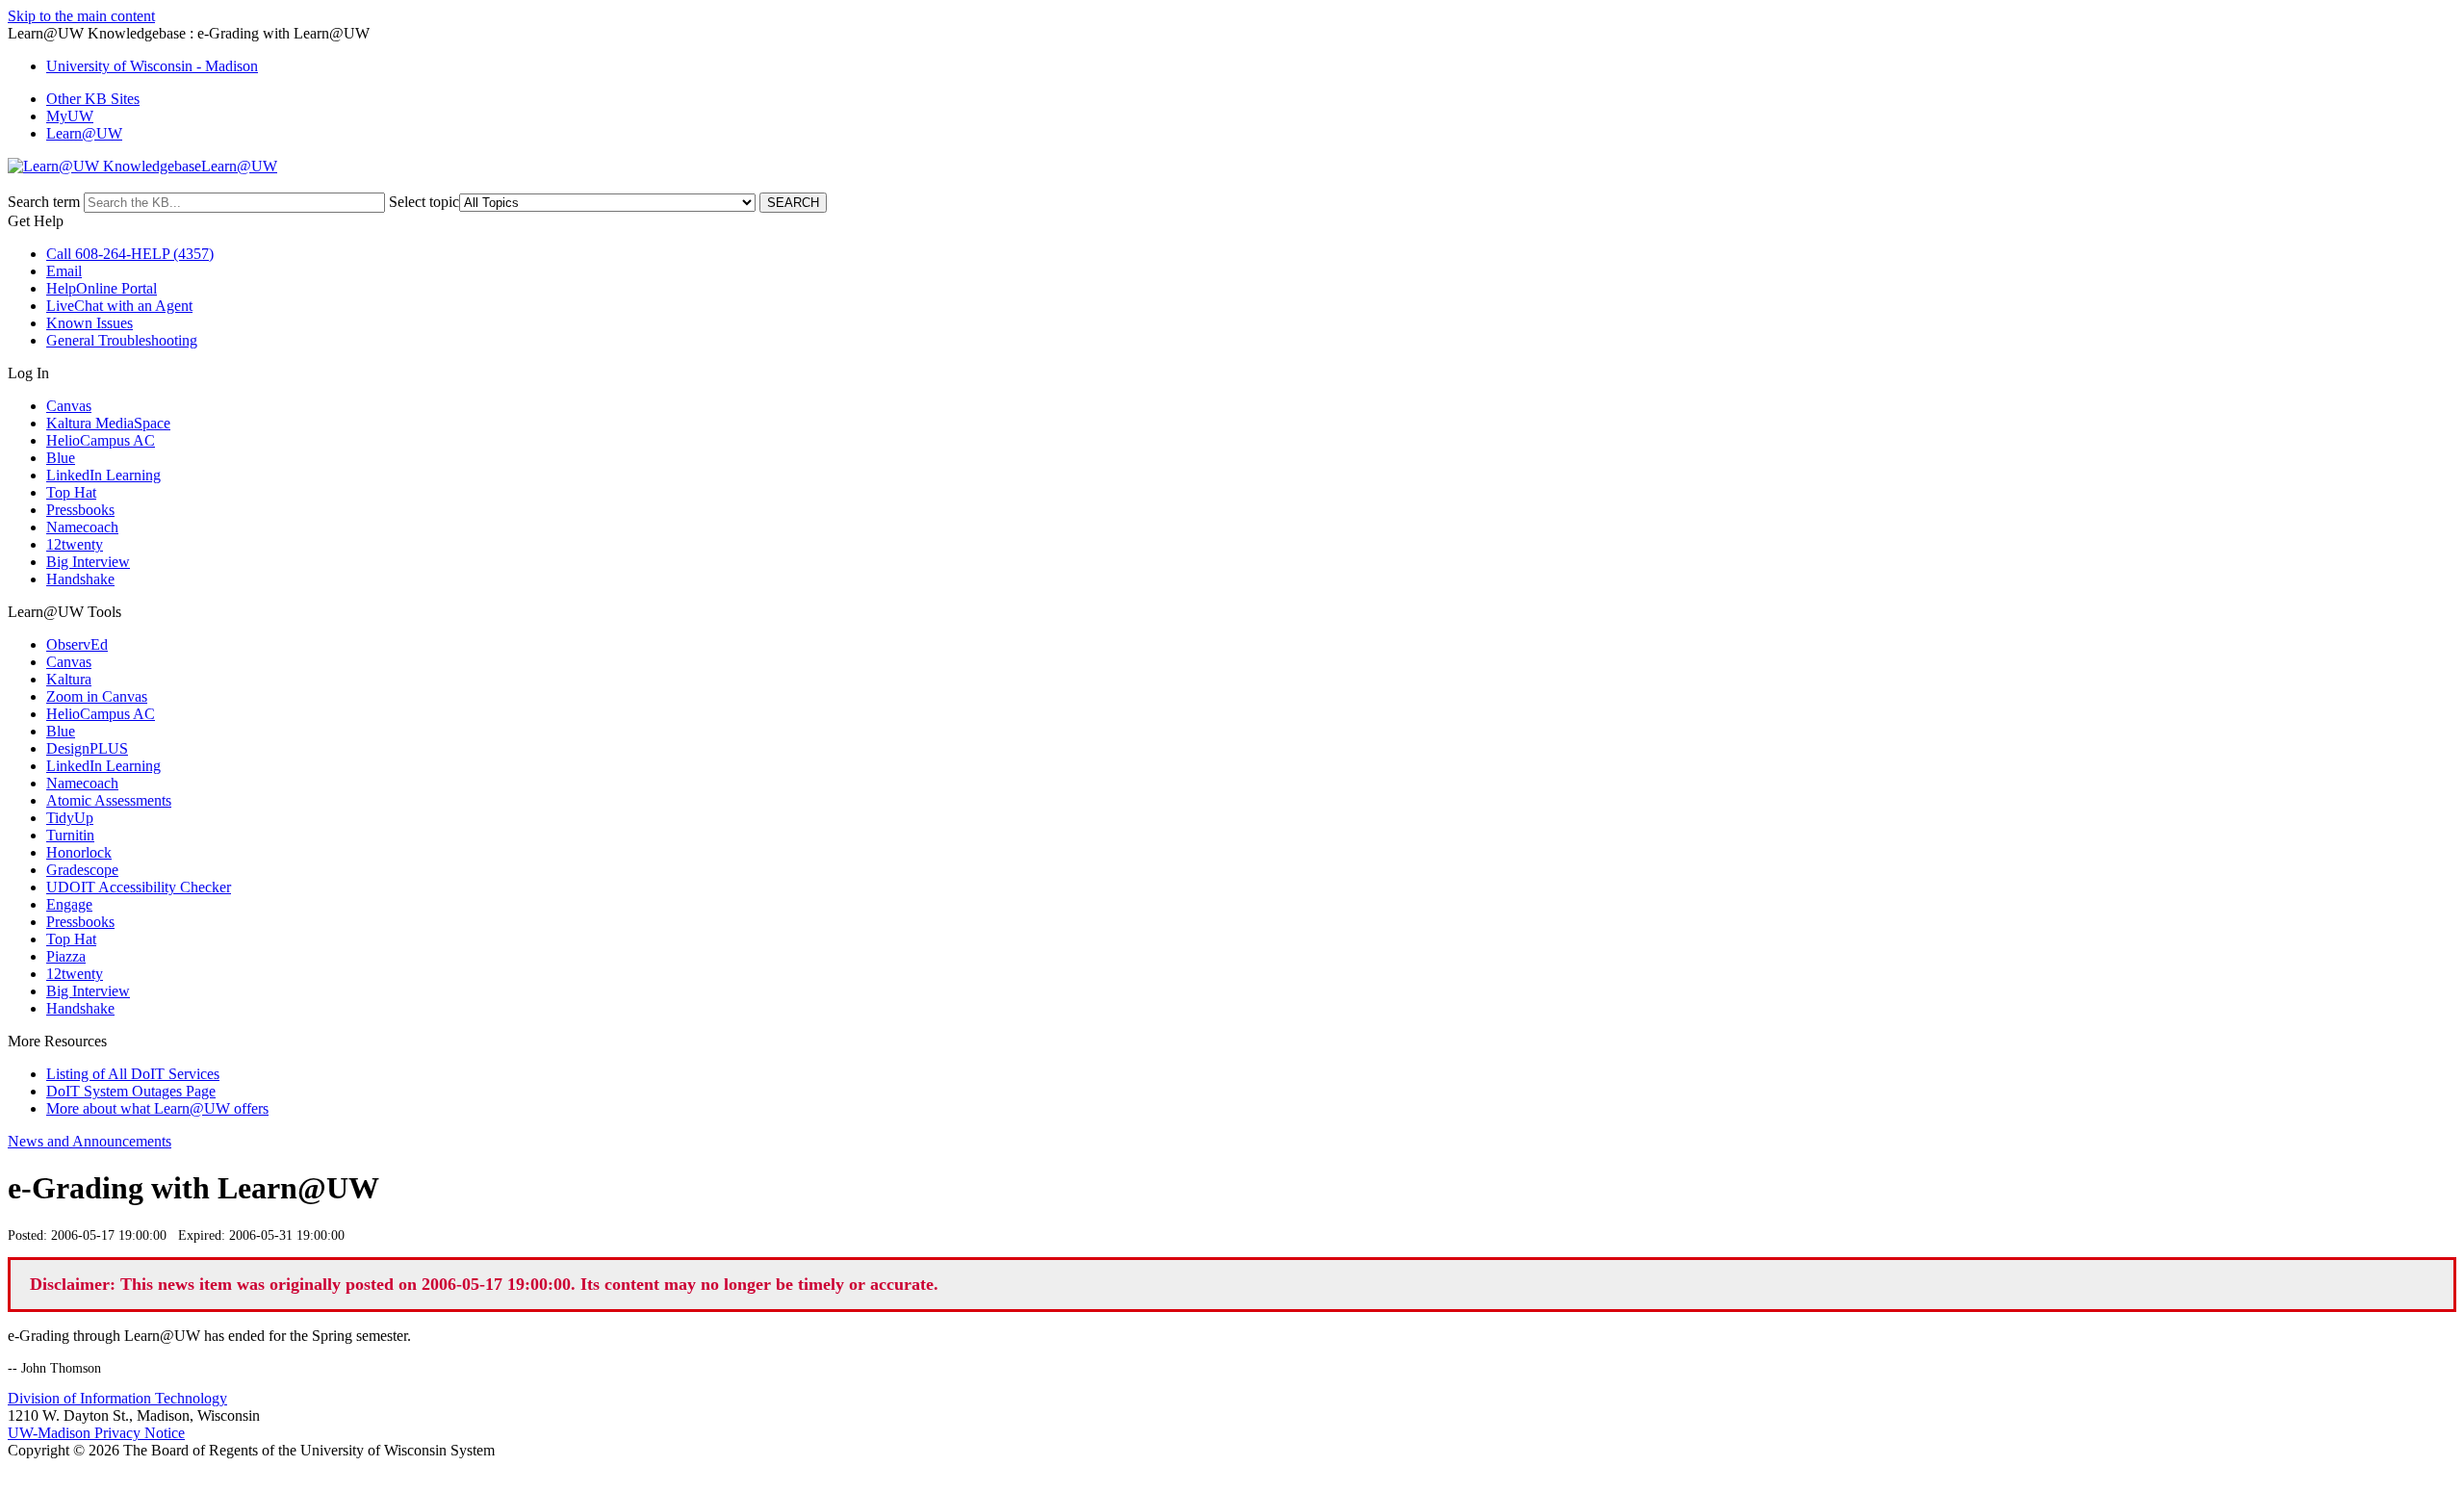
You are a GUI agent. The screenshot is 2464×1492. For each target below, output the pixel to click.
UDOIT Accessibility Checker (139, 887)
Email (64, 271)
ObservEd (77, 644)
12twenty (75, 544)
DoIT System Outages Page (131, 1091)
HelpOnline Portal (102, 288)
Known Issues (90, 323)
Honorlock (79, 852)
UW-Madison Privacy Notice (96, 1433)
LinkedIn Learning (103, 475)
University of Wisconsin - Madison (152, 66)
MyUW (70, 116)
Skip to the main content (81, 16)
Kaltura (69, 679)
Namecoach (82, 527)
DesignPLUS (87, 748)
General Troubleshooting (122, 340)
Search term (44, 202)
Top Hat (71, 492)
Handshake (80, 579)
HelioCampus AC (101, 440)
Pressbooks (80, 510)
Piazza (66, 956)
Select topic (424, 202)
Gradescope (82, 870)
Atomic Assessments (109, 800)
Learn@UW (84, 133)
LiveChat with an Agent (119, 306)
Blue (61, 458)
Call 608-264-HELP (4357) (130, 254)
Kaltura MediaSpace (108, 423)
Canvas (69, 406)
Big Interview (88, 562)
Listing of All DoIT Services (133, 1074)
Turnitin (70, 835)
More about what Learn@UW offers (157, 1108)
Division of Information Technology (117, 1398)
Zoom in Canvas (97, 696)
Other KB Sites (93, 99)
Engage (69, 904)
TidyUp (70, 818)
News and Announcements (90, 1141)
